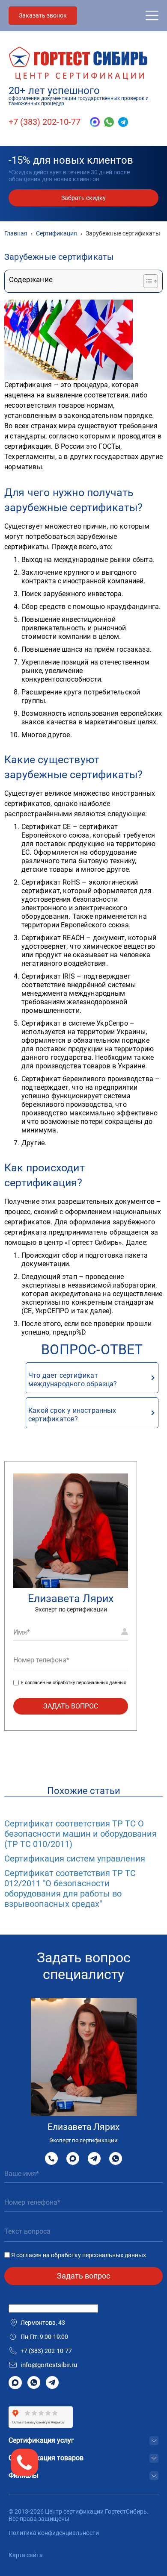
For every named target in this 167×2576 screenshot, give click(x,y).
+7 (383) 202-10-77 (45, 122)
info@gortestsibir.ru (49, 2365)
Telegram (94, 2158)
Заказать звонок (43, 15)
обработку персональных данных (89, 1683)
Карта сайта (26, 2555)
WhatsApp (116, 2158)
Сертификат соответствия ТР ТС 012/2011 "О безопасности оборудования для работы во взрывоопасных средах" (70, 1888)
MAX (73, 2158)
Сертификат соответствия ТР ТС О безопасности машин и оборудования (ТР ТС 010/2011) (81, 1834)
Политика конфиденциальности (54, 2533)
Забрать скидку (83, 198)
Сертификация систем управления (75, 1858)
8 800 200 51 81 (51, 2158)
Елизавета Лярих (71, 1598)
